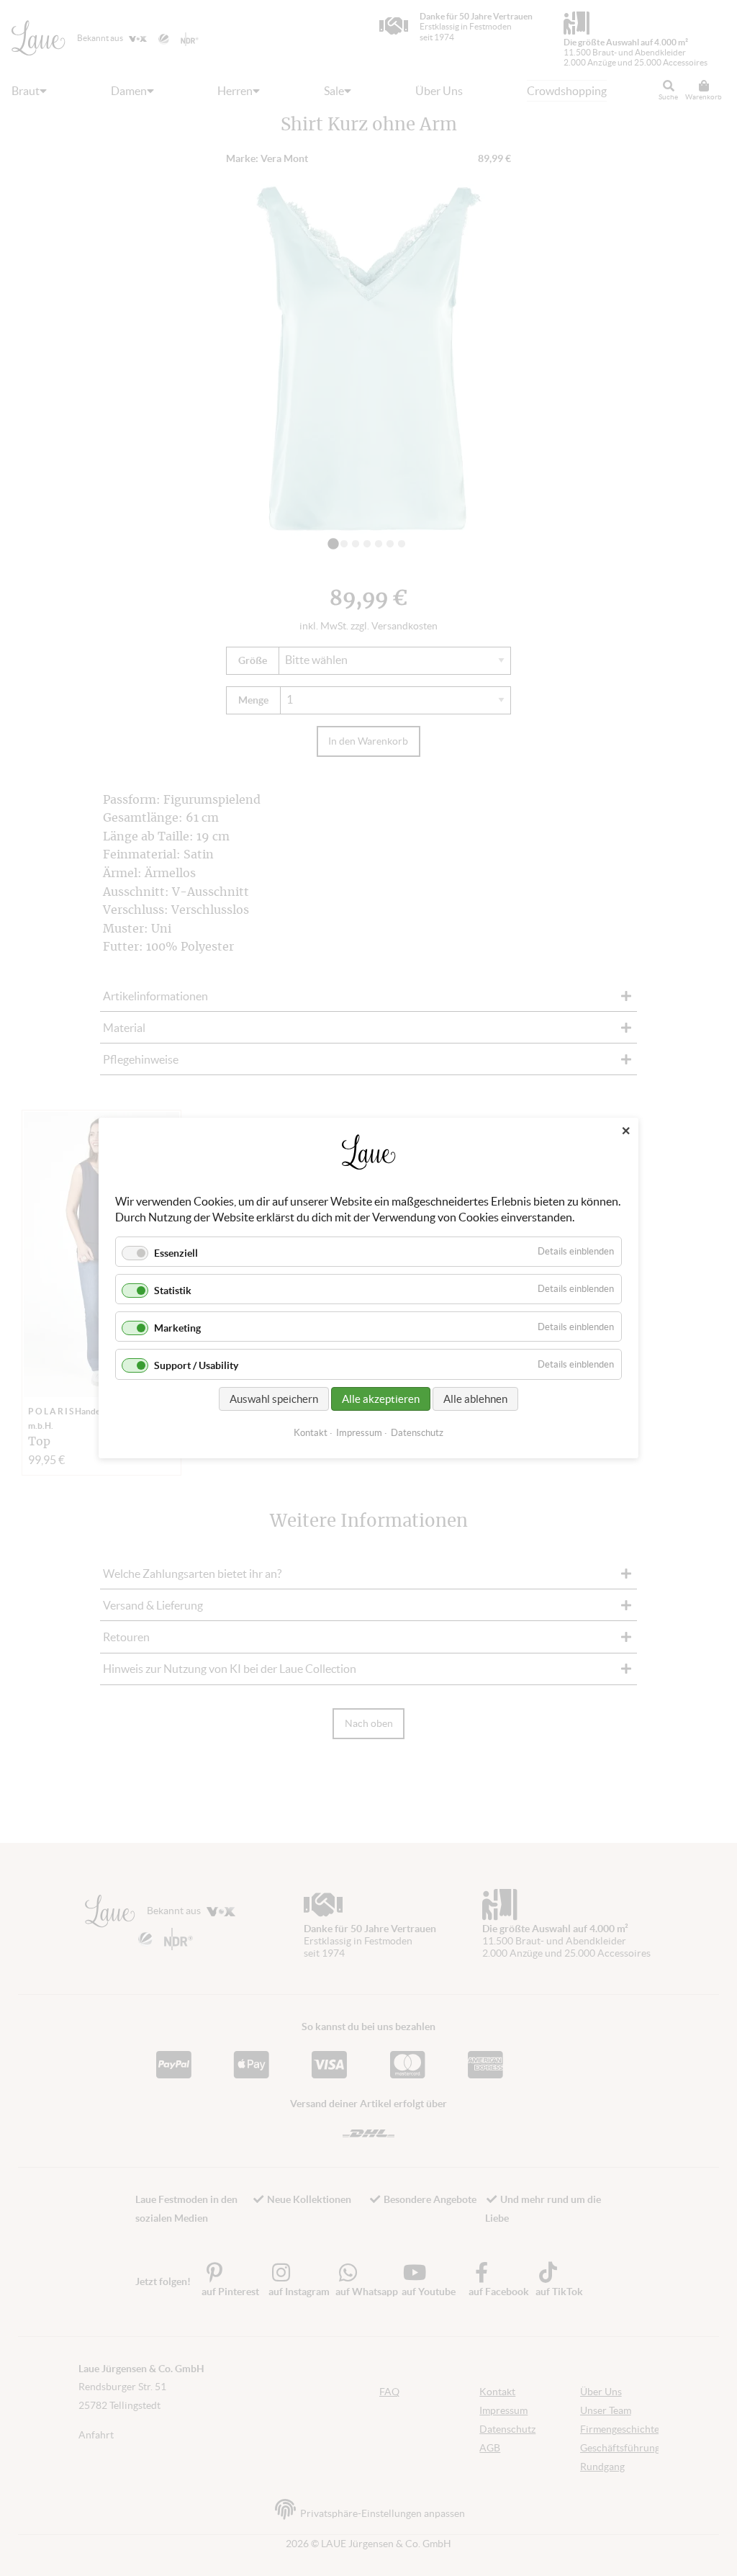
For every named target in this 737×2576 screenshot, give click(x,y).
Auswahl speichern (274, 1399)
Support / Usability (196, 1366)
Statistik (173, 1291)
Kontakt (311, 1433)
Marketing (177, 1328)
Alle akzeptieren (381, 1399)
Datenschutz (417, 1433)
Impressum (359, 1433)
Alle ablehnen (475, 1399)
